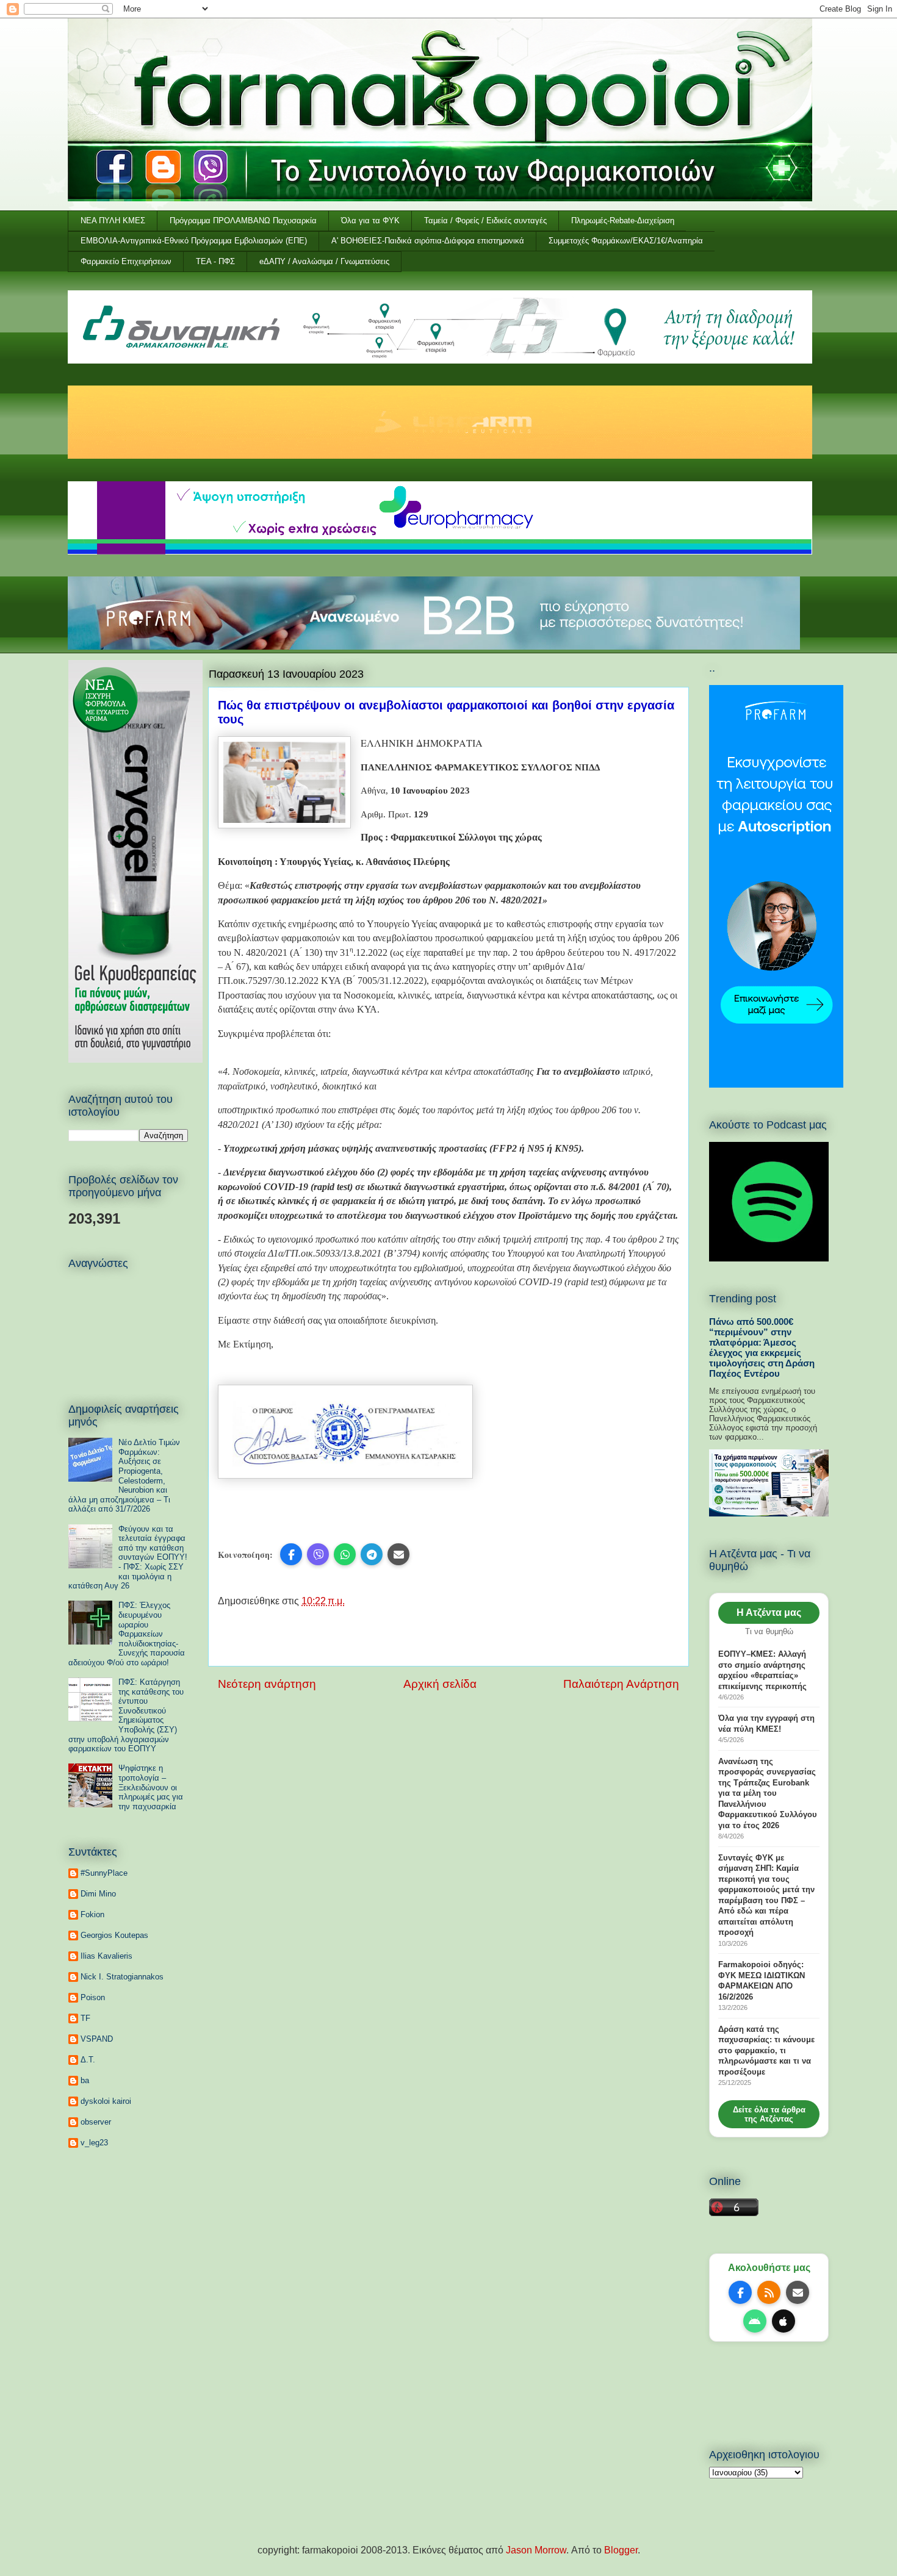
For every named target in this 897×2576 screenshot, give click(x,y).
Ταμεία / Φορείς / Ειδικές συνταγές (485, 221)
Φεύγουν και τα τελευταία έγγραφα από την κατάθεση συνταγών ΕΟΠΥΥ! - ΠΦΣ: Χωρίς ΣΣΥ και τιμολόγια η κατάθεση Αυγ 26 (128, 1558)
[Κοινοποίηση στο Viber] (318, 1554)
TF (85, 2018)
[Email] (798, 2292)
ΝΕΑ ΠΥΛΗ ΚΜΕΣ (113, 221)
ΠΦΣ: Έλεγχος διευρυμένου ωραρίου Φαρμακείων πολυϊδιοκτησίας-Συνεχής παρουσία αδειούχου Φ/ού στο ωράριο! (127, 1634)
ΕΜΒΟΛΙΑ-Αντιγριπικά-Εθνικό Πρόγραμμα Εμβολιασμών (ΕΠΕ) (194, 241)
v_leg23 (94, 2143)
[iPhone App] (784, 2321)
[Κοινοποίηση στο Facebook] (291, 1554)
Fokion (92, 1914)
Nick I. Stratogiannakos (122, 1977)
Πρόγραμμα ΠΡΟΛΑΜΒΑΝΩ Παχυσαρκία (243, 221)
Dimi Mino (98, 1894)
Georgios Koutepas (114, 1935)
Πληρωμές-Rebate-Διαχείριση (623, 221)
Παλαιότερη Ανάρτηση (621, 1684)
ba (85, 2080)
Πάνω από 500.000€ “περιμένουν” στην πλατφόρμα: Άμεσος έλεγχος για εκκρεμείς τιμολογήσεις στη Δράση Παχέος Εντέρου (762, 1347)
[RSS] (769, 2292)
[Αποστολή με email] (398, 1554)
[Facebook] (740, 2292)
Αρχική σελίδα (440, 1684)
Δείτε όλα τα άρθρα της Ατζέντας (769, 2114)
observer (96, 2122)
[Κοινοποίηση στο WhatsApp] (345, 1554)
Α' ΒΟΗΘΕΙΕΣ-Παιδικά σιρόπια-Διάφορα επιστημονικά (428, 241)
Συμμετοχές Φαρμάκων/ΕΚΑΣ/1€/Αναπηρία (626, 241)
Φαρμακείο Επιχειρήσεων (126, 261)
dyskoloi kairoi (106, 2101)
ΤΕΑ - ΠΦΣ (215, 261)
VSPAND (97, 2039)
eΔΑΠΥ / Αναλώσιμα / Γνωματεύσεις (324, 261)
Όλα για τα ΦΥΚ (370, 221)
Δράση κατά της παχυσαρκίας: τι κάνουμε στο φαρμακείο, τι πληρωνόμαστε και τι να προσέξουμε (766, 2050)
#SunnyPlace (104, 1873)
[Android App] (755, 2321)
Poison (93, 1997)
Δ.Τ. (88, 2060)
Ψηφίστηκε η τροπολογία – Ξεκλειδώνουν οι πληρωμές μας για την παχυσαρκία (151, 1787)
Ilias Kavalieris (106, 1956)
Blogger (621, 2550)
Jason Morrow (536, 2550)
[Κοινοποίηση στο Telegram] (372, 1554)
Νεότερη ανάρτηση (267, 1684)
